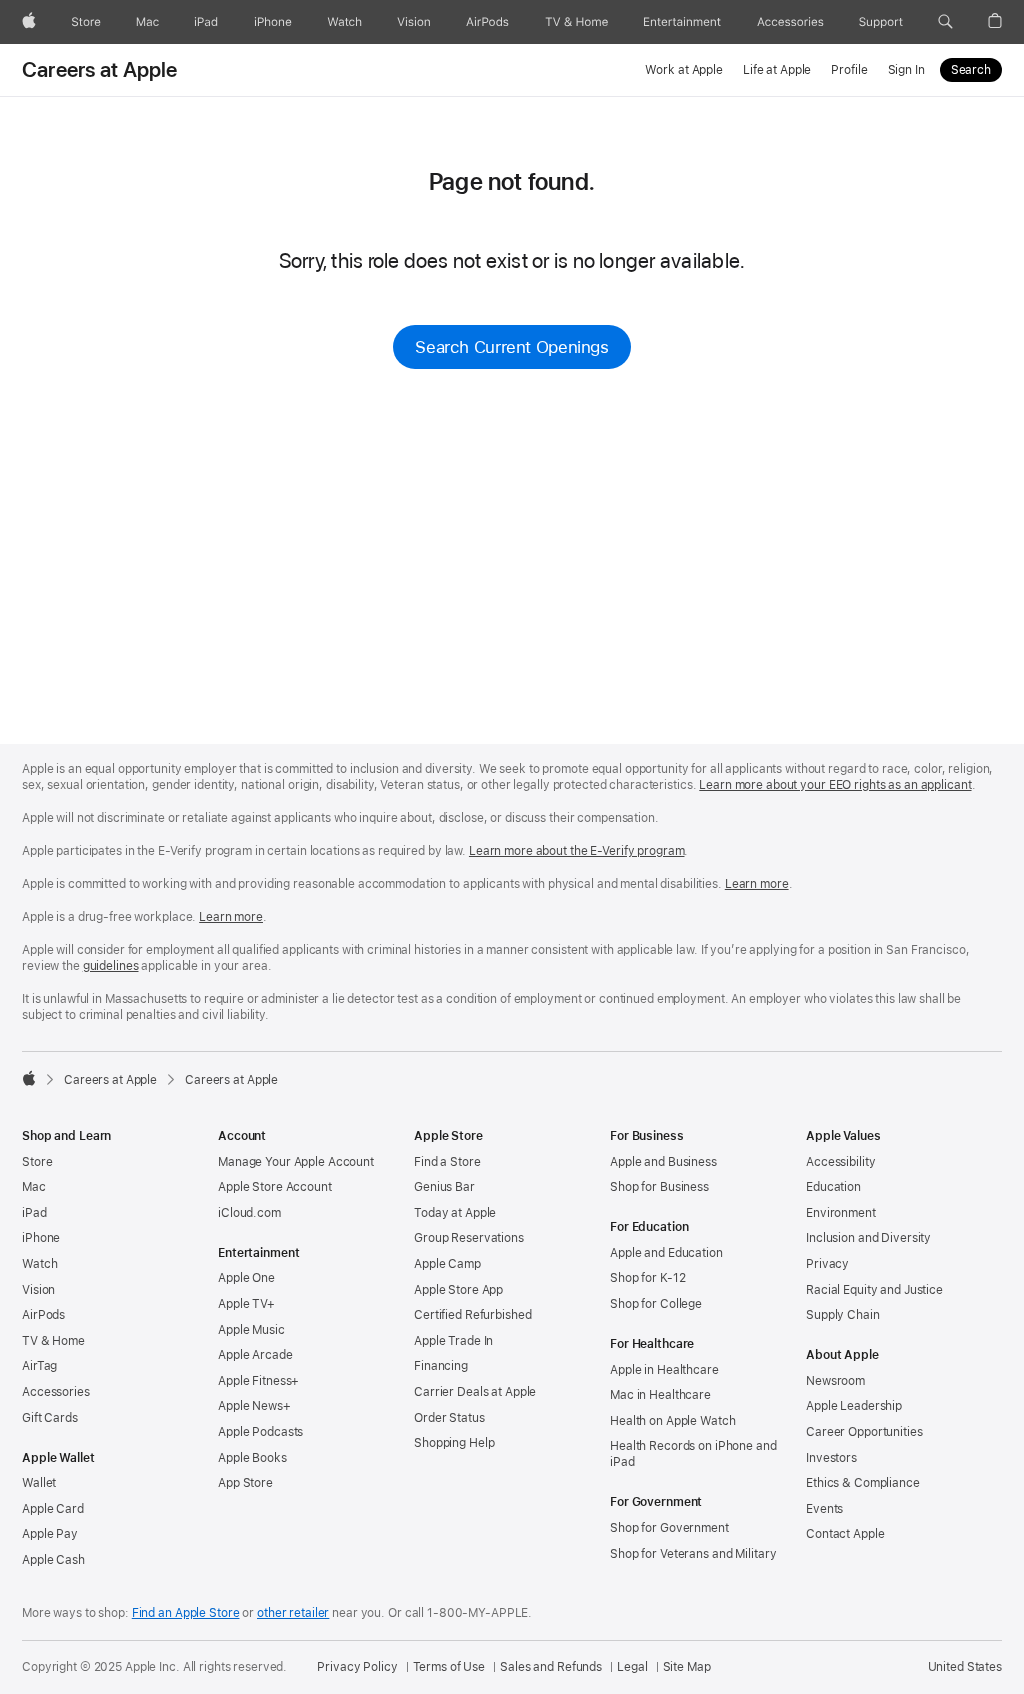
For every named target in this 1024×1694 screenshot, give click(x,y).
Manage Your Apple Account (296, 1162)
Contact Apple (845, 1534)
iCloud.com (249, 1213)
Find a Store (447, 1162)
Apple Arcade (255, 1355)
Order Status (449, 1418)
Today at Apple (455, 1213)
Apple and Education (666, 1253)
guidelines (111, 966)
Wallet (39, 1483)
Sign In (906, 70)
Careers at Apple (100, 70)
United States (965, 1667)
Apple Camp (447, 1264)
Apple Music (251, 1330)
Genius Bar (444, 1187)
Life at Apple (777, 70)
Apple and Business (663, 1162)
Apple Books (252, 1458)
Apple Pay (50, 1534)
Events (824, 1509)
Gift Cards (50, 1418)
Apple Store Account (275, 1187)
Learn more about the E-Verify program (577, 851)
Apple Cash (53, 1560)
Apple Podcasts (260, 1432)
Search (971, 70)
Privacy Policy (357, 1667)
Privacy (827, 1264)
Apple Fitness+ (258, 1381)
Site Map (687, 1667)
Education (833, 1187)
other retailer (293, 1613)
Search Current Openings (511, 347)
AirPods (43, 1315)
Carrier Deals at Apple (475, 1392)
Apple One (246, 1278)
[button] (945, 22)
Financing (441, 1366)
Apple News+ (254, 1406)
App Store (245, 1483)
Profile (849, 70)
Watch (39, 1264)
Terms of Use (449, 1667)
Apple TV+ (246, 1304)
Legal (632, 1667)
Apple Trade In (453, 1341)
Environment (841, 1213)
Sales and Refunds (551, 1667)
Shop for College (656, 1304)
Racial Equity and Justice (874, 1290)
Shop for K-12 (647, 1278)
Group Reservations (469, 1238)
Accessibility (840, 1162)
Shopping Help (454, 1443)
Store (37, 1162)
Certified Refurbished (472, 1315)
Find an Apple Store (186, 1613)
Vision (38, 1290)
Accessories (56, 1392)
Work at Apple (683, 70)
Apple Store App (458, 1290)
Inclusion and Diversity (868, 1238)
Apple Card (53, 1509)
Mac (34, 1187)
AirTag (39, 1366)
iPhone (41, 1238)
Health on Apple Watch (672, 1421)
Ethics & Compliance (863, 1483)
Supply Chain (843, 1315)
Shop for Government (669, 1528)
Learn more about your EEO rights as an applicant (835, 785)
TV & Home (53, 1341)
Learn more (757, 884)
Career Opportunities (864, 1432)
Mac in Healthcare (660, 1395)
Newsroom (835, 1381)
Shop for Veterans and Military (693, 1554)
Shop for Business (659, 1187)
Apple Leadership (854, 1406)
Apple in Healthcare (664, 1370)
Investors (831, 1458)
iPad (34, 1213)
